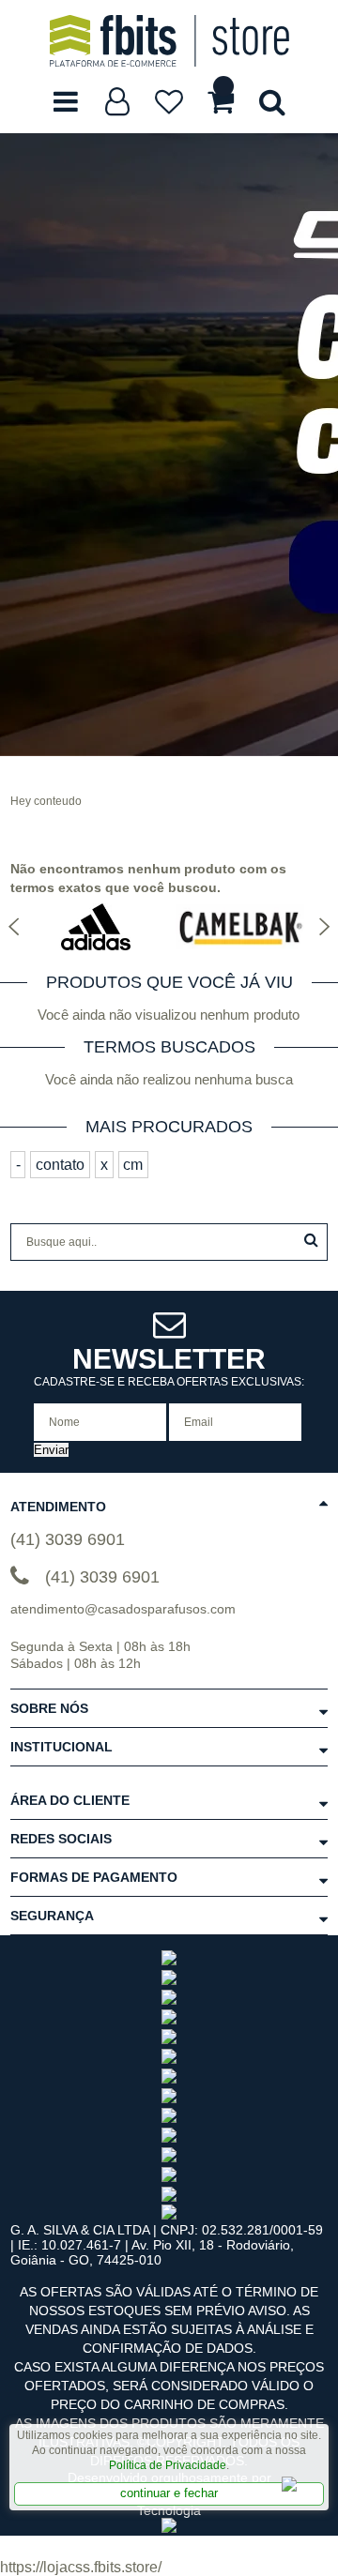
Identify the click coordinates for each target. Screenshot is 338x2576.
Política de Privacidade (168, 2465)
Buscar (311, 1240)
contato (60, 1165)
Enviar (51, 1450)
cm (133, 1165)
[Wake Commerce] (169, 2528)
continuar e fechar (169, 2493)
